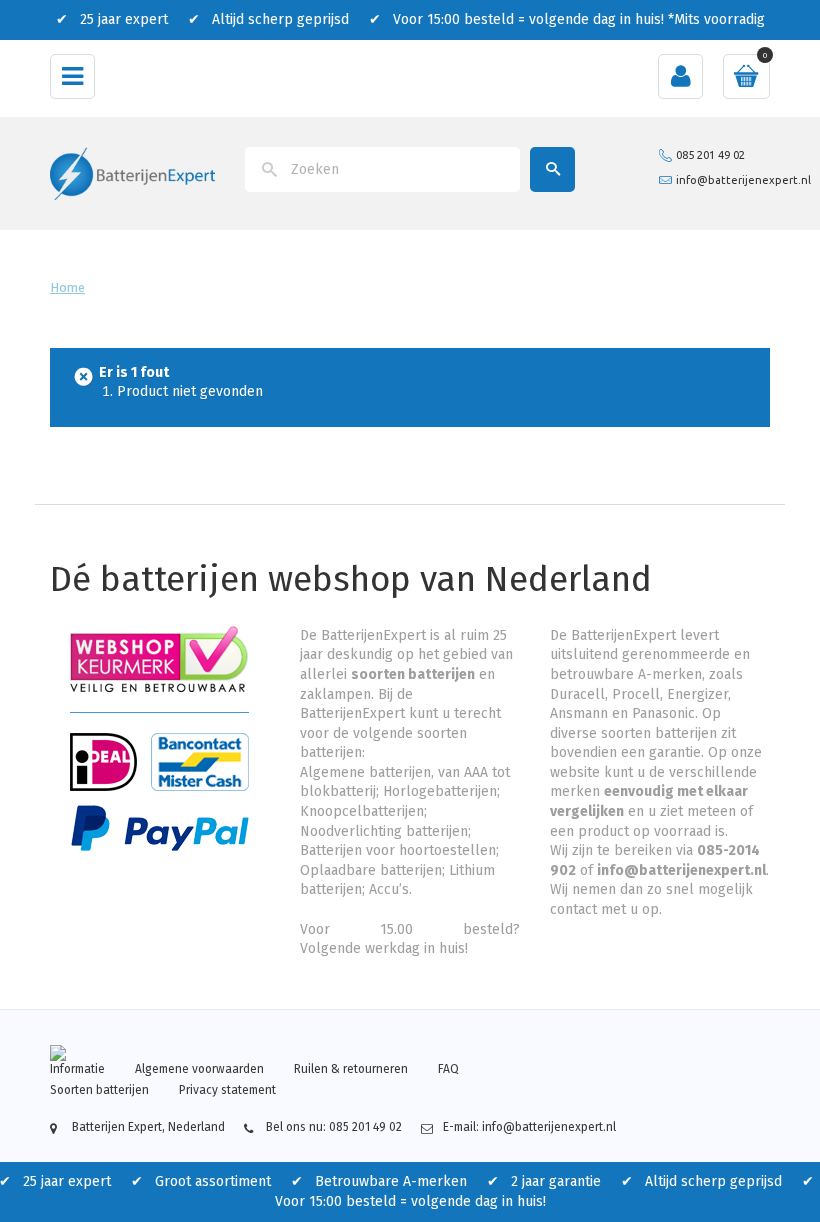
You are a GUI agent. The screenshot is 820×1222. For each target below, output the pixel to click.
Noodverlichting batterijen (384, 831)
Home (67, 287)
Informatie (77, 1069)
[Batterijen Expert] (132, 172)
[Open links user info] (680, 76)
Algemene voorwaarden (199, 1069)
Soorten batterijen (99, 1090)
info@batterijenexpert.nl (743, 180)
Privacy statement (227, 1090)
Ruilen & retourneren (351, 1069)
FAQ (448, 1069)
